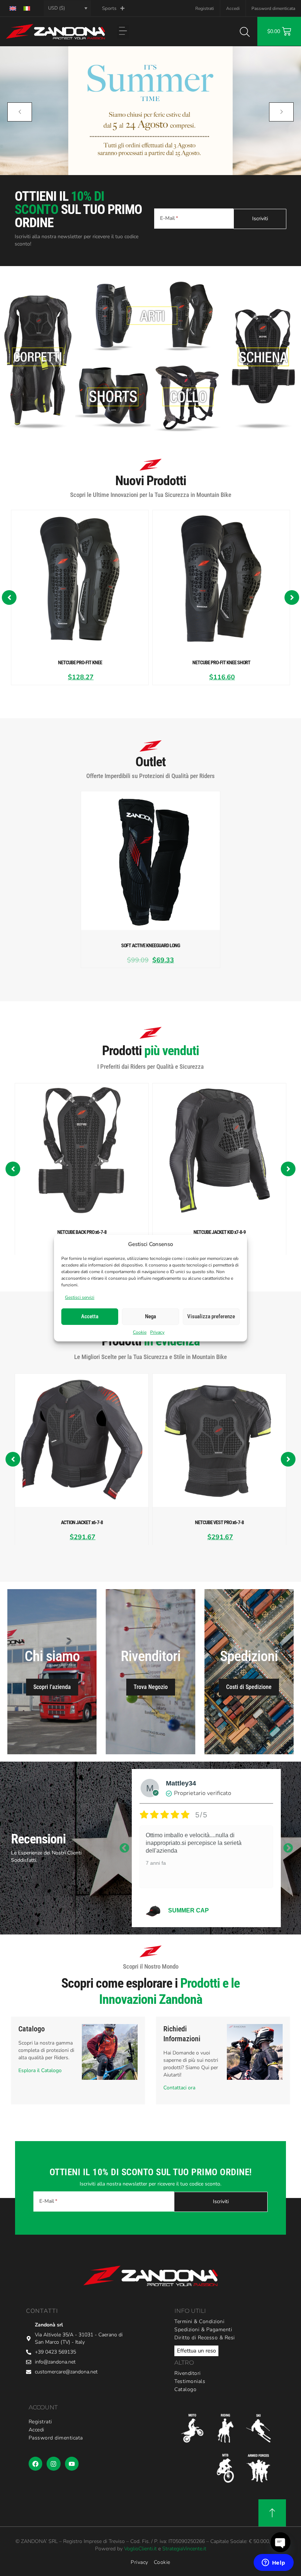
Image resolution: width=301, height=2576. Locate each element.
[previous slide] (20, 112)
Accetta (90, 1316)
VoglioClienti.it (140, 2549)
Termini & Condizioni (199, 2321)
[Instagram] (53, 2464)
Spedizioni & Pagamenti (203, 2330)
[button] (123, 32)
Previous (124, 1848)
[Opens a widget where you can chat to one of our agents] (273, 2563)
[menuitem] (13, 8)
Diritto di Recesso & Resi (205, 2338)
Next (288, 1848)
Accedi (233, 8)
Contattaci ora (179, 2088)
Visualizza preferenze (211, 1316)
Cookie (140, 1332)
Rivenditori (188, 2373)
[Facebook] (35, 2464)
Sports (109, 8)
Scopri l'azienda (52, 1687)
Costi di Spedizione (249, 1687)
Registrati (205, 8)
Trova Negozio (151, 1687)
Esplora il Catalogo (40, 2070)
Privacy (157, 1332)
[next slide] (281, 112)
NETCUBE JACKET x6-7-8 (205, 1910)
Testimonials (190, 2381)
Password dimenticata (273, 8)
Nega (150, 1316)
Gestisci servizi (80, 1297)
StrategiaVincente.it (184, 2549)
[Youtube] (72, 2464)
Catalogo (185, 2389)
